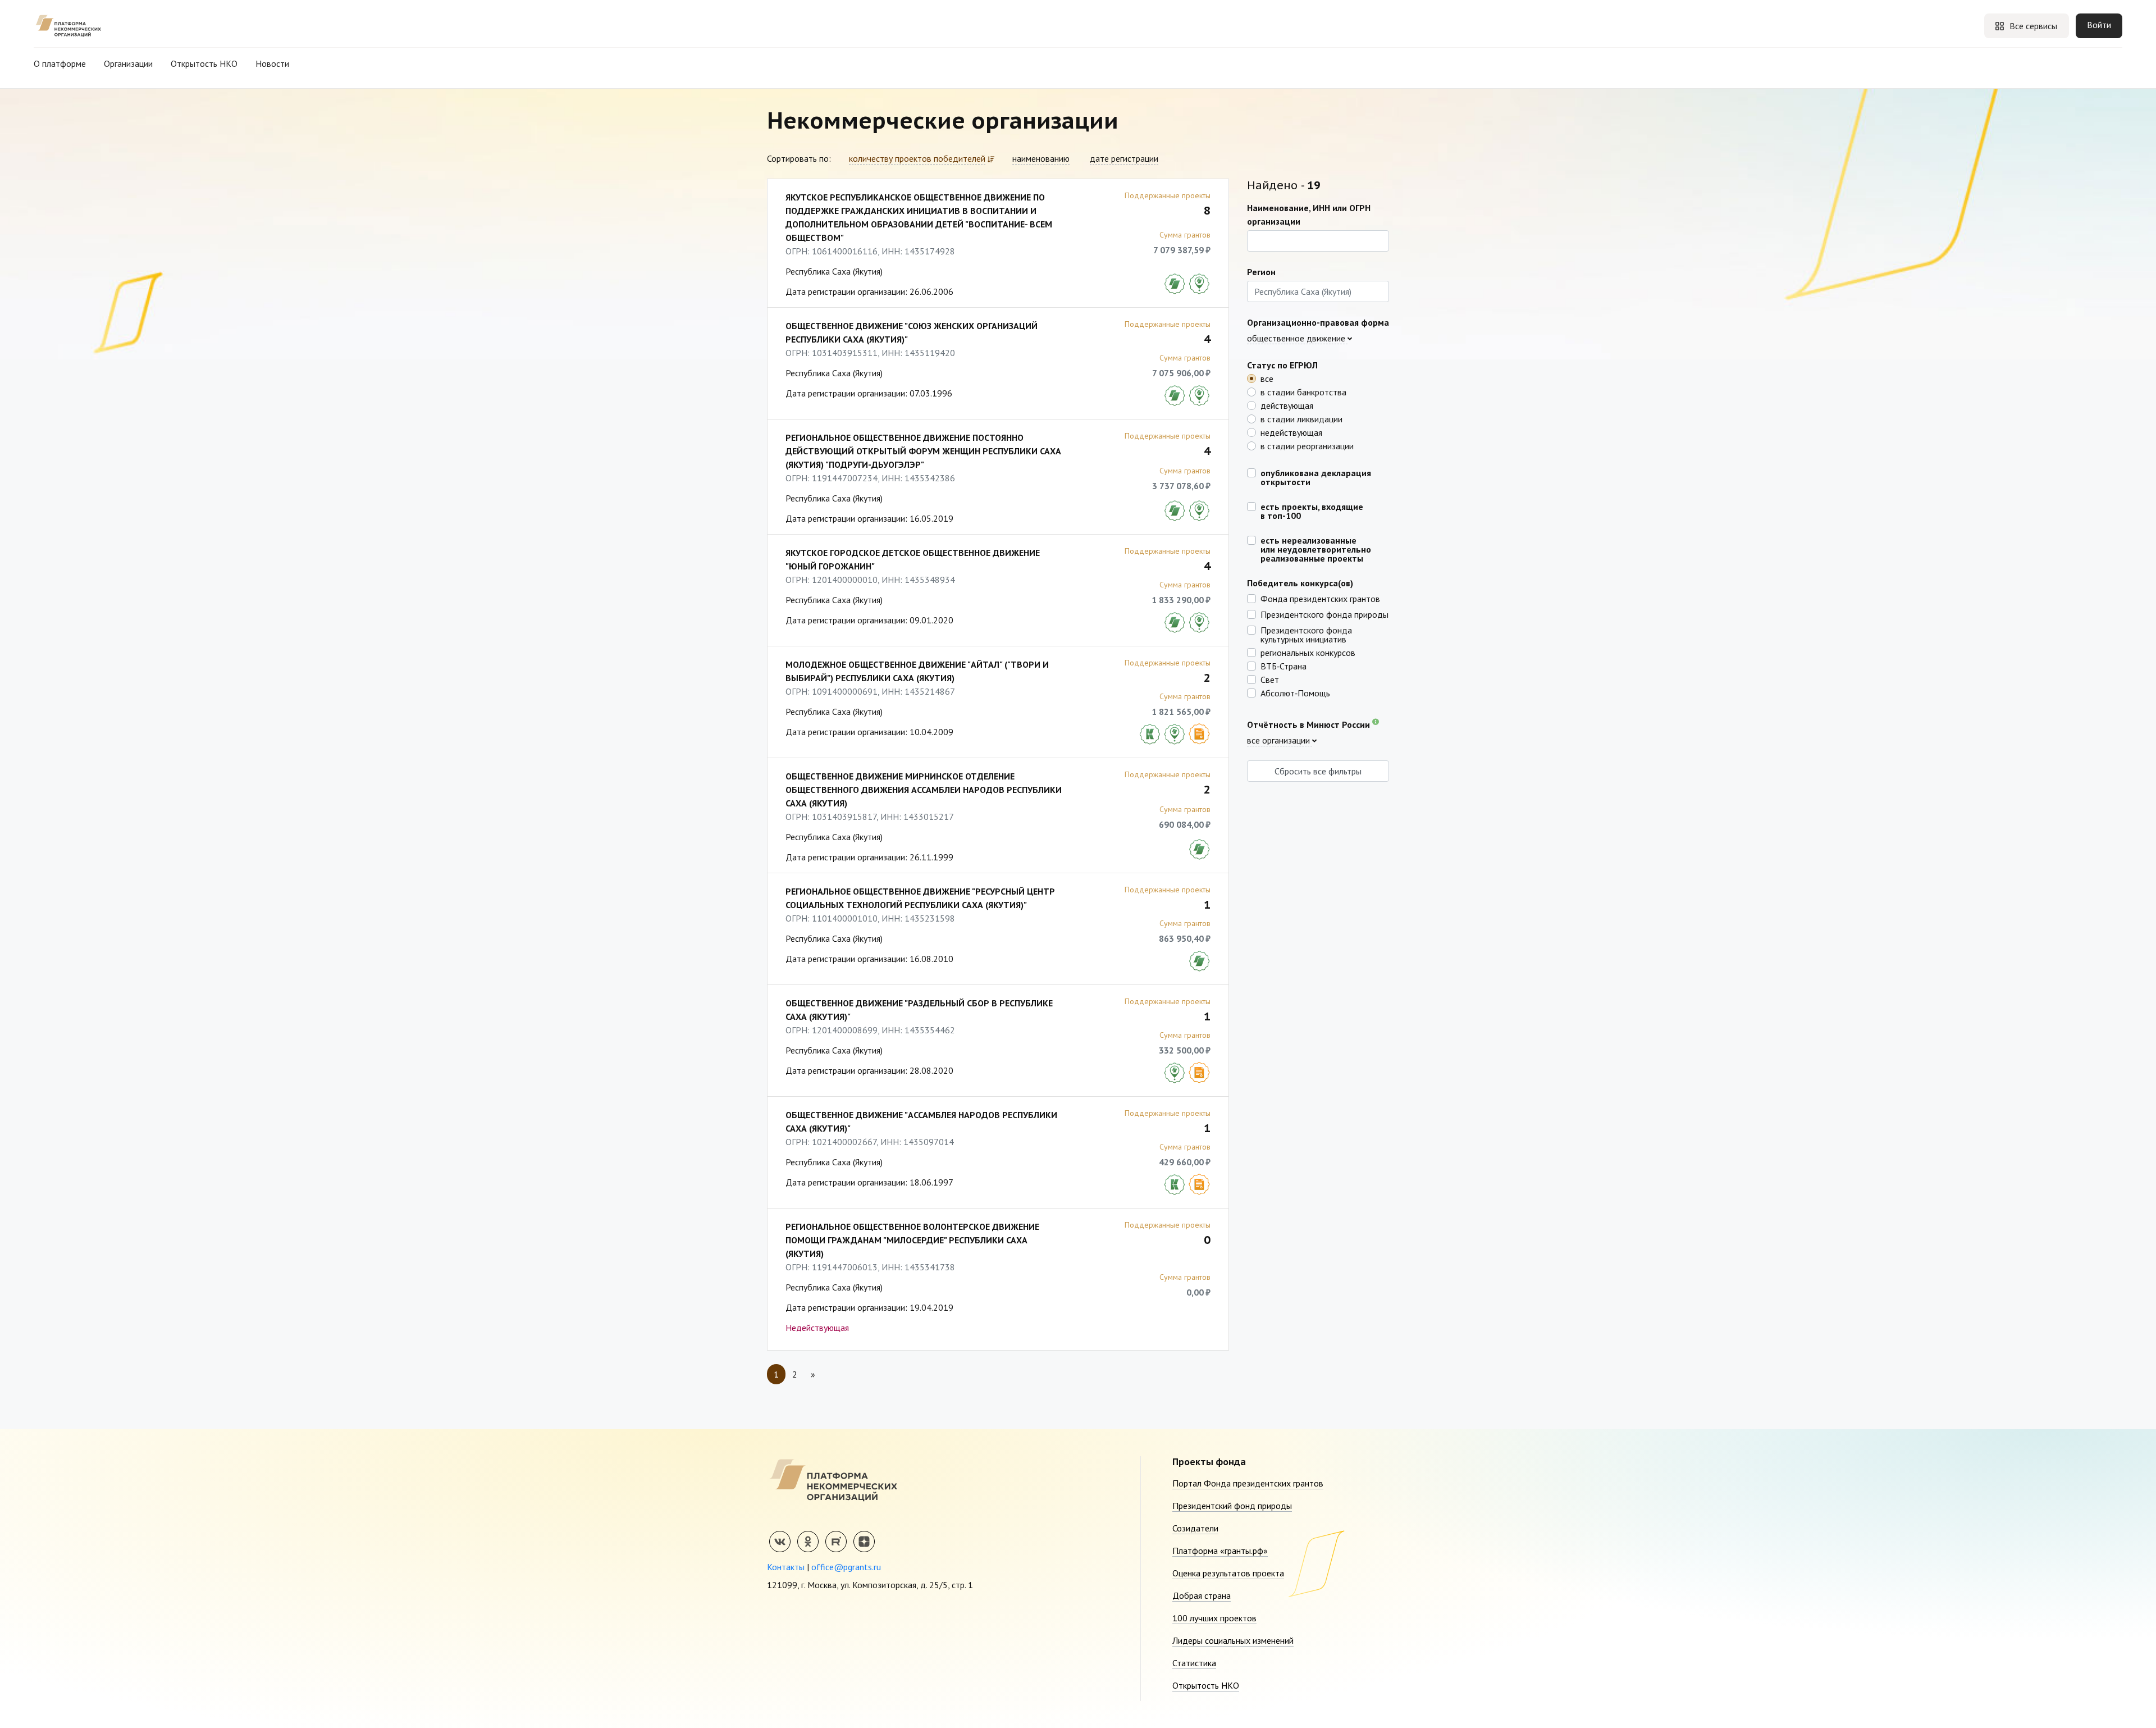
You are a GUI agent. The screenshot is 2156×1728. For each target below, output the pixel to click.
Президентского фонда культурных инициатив (1306, 634)
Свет (1270, 679)
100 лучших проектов (1214, 1618)
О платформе (60, 63)
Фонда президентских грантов (1320, 598)
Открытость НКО (204, 63)
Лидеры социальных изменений (1233, 1640)
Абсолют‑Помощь (1295, 692)
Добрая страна (1202, 1595)
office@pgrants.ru (846, 1567)
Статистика (1194, 1663)
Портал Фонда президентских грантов (1248, 1483)
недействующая (1291, 432)
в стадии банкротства (1303, 391)
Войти (2099, 25)
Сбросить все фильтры (1318, 771)
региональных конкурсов (1308, 652)
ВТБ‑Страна (1283, 665)
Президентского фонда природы (1324, 614)
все (1267, 378)
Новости (272, 63)
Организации (128, 63)
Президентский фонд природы (1232, 1506)
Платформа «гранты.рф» (1220, 1551)
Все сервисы (2033, 26)
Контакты (786, 1567)
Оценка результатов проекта (1228, 1573)
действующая (1287, 405)
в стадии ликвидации (1301, 418)
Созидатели (1195, 1528)
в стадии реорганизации (1307, 445)
